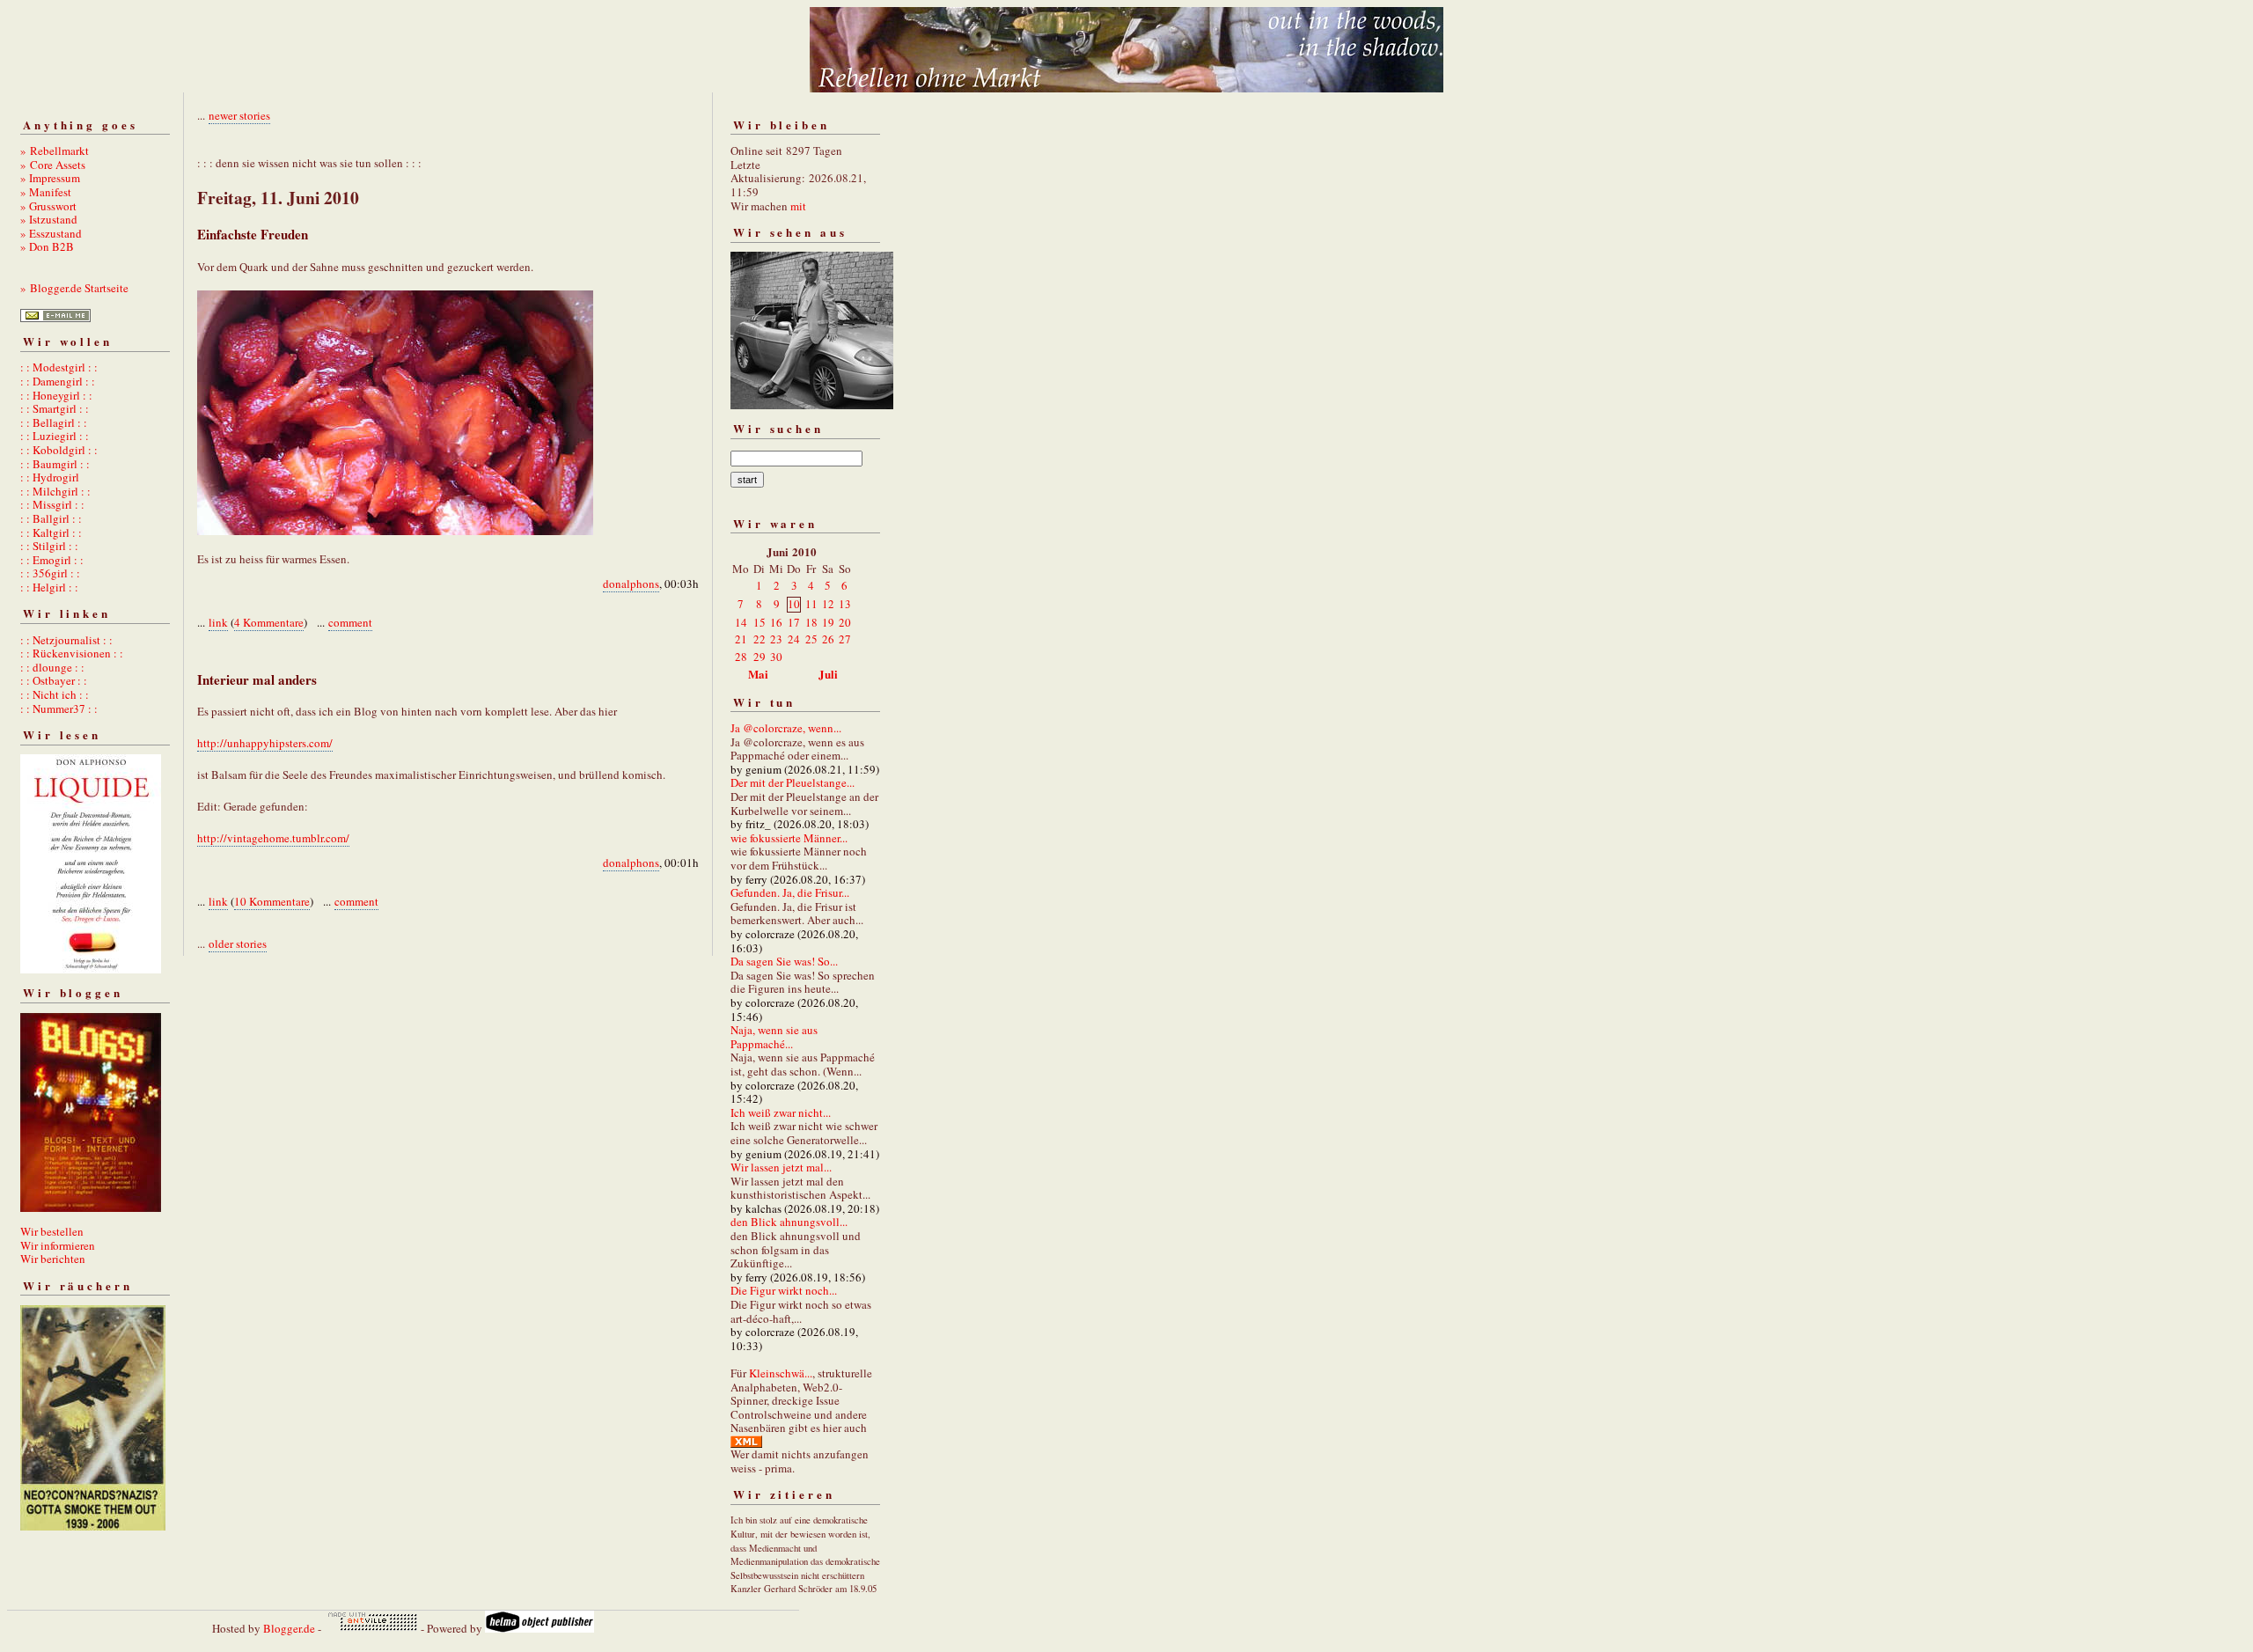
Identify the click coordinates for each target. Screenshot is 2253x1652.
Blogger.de (289, 1628)
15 (760, 622)
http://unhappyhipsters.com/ (265, 743)
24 (794, 639)
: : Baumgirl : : (55, 464)
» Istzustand (49, 219)
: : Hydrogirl (50, 477)
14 (741, 622)
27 (845, 639)
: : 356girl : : (50, 573)
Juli (828, 674)
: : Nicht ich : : (55, 694)
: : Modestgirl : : (59, 367)
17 (794, 622)
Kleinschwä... (781, 1373)
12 (828, 604)
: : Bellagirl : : (54, 422)
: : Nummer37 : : (59, 709)
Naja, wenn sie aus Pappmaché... (774, 1037)
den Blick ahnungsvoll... (789, 1222)
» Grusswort (48, 206)
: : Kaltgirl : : (51, 532)
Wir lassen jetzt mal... (781, 1167)
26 (828, 639)
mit (798, 206)
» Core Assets (53, 165)
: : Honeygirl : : (56, 395)
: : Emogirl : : (52, 560)
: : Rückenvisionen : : (72, 653)
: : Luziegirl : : (55, 436)
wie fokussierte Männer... (789, 838)
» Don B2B (47, 246)
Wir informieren (58, 1245)
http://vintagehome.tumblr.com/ (273, 838)
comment (350, 622)
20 (845, 622)
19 (828, 622)
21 (741, 639)
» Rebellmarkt (55, 151)
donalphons (631, 584)
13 (845, 604)
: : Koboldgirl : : (59, 450)
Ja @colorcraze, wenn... (786, 728)
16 (776, 622)
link (218, 622)
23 (776, 639)
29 (760, 657)
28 (741, 657)
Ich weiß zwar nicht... (781, 1112)
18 (811, 622)
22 (760, 639)
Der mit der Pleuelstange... (793, 782)
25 (811, 639)
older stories (238, 943)
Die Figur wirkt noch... (784, 1290)
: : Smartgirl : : (55, 408)
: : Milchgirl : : (55, 491)
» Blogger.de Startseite (74, 288)
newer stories (239, 115)
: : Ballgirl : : (51, 518)
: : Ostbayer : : (54, 680)
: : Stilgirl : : (49, 546)
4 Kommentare (269, 622)
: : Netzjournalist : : (66, 640)
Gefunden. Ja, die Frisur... (790, 892)
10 (794, 604)
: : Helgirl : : (49, 587)
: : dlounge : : (52, 667)
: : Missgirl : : (52, 504)
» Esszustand (51, 233)
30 (776, 657)
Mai (758, 674)
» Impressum (50, 178)
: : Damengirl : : (58, 381)
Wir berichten (53, 1259)
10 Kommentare (272, 901)
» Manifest (46, 192)
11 (811, 604)
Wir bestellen (52, 1231)
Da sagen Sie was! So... (784, 961)
